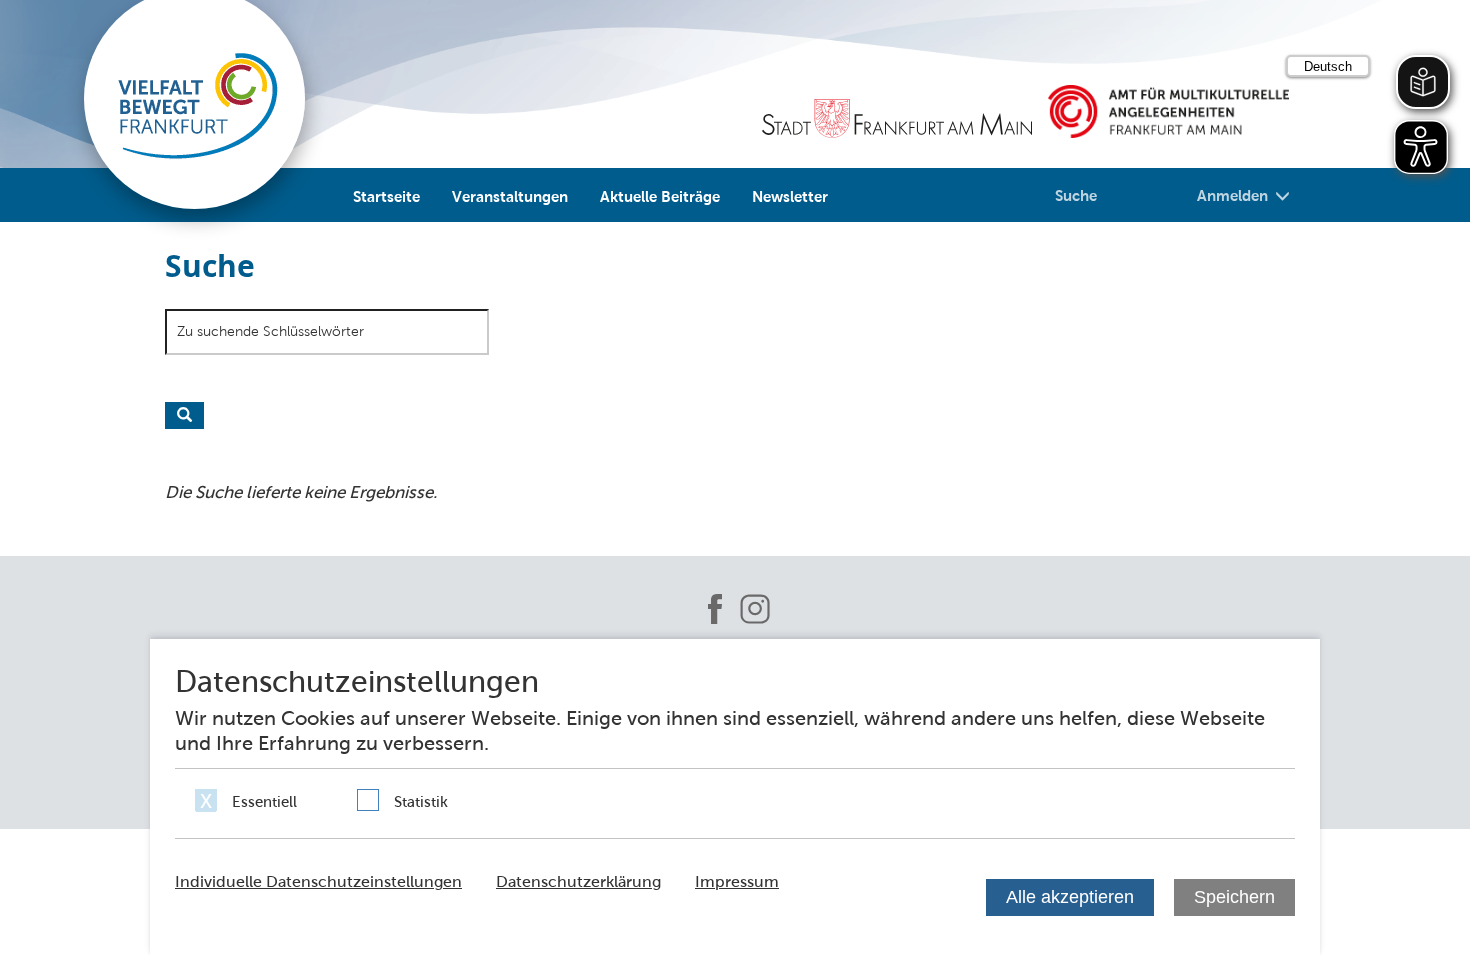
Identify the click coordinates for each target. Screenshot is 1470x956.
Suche (1076, 195)
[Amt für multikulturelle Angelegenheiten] (1168, 111)
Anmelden (1232, 195)
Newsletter (790, 196)
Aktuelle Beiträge (660, 196)
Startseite (386, 196)
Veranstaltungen (510, 196)
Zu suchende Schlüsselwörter (270, 331)
